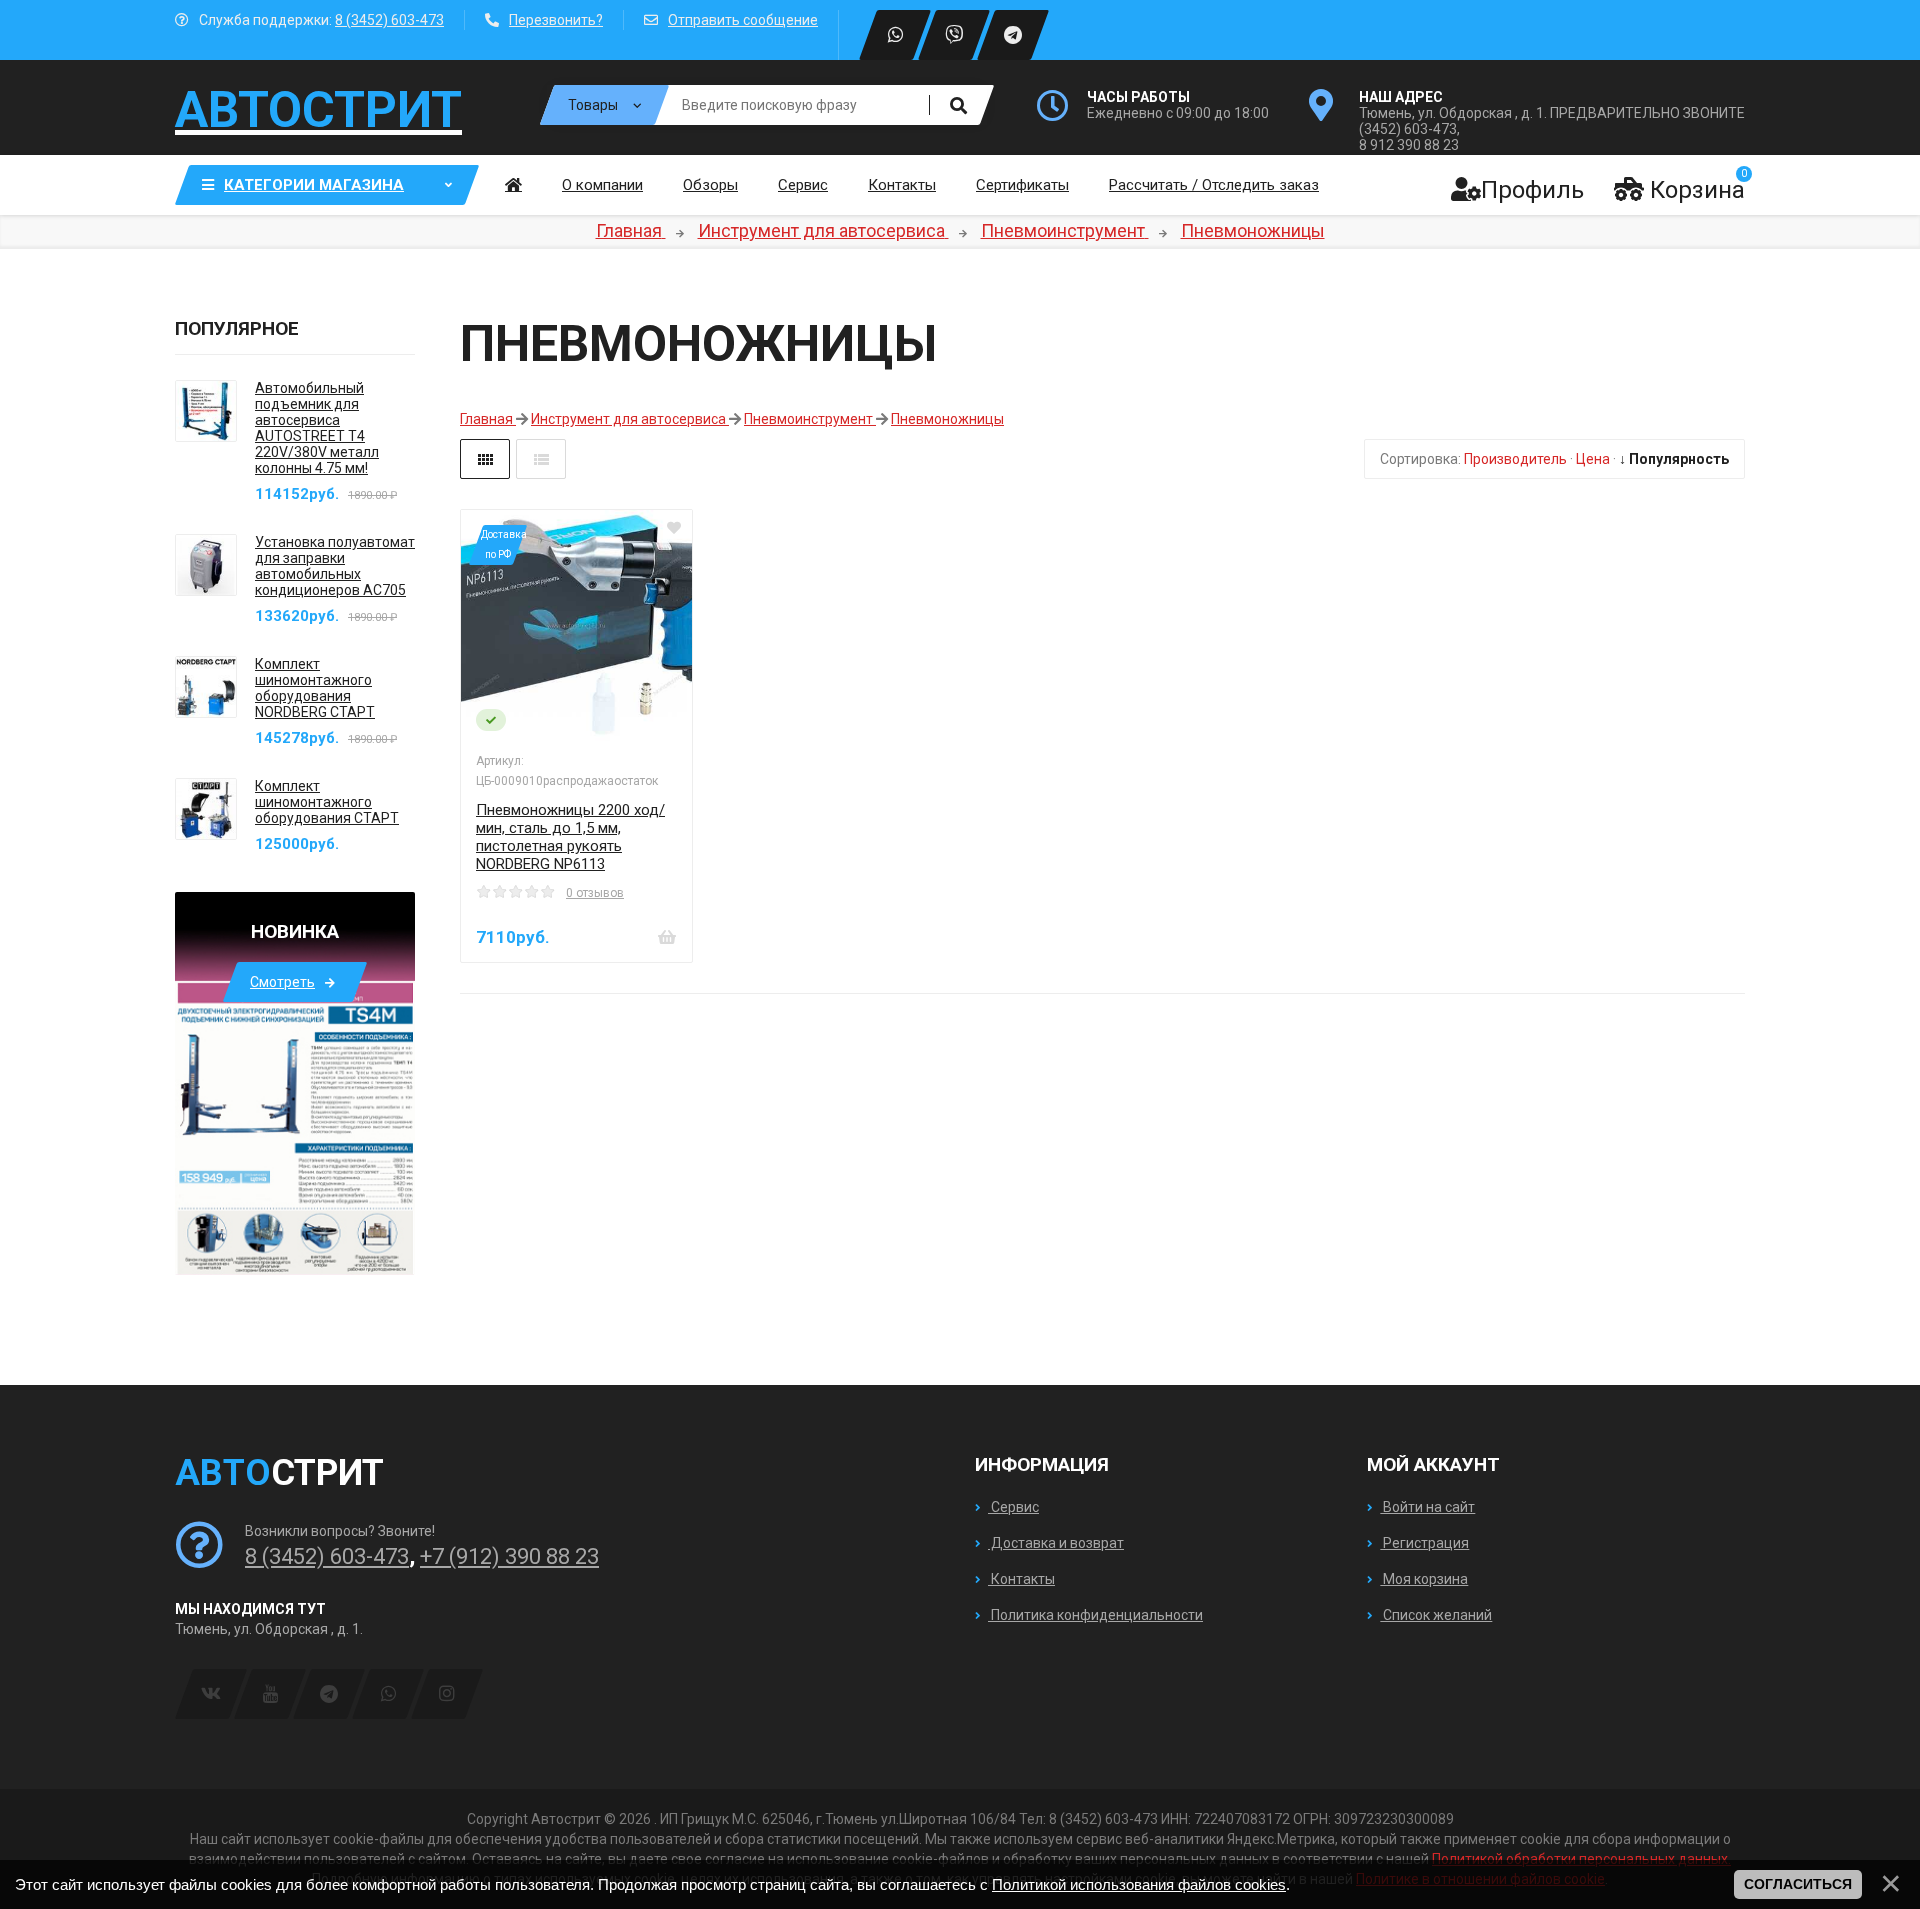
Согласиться (1798, 1884)
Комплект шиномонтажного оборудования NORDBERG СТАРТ (315, 688)
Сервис (1013, 1507)
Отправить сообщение (743, 20)
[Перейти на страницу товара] (576, 625)
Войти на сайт (1427, 1507)
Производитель (1515, 459)
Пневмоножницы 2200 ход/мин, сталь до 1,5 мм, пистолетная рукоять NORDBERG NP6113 (570, 837)
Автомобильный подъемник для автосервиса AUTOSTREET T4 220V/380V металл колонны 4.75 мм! (317, 428)
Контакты (1021, 1579)
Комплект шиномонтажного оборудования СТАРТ (327, 802)
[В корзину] (667, 937)
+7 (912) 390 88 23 (509, 1556)
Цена (1593, 459)
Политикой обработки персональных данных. (1581, 1859)
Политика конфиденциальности (1095, 1615)
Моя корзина (1424, 1579)
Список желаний (1436, 1615)
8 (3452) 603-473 (389, 20)
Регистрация (1424, 1543)
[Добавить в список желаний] (674, 528)
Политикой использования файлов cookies (1139, 1884)
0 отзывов (595, 893)
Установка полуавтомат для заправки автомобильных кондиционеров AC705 (335, 566)
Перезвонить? (556, 20)
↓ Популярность (1674, 459)
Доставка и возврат (1056, 1543)
